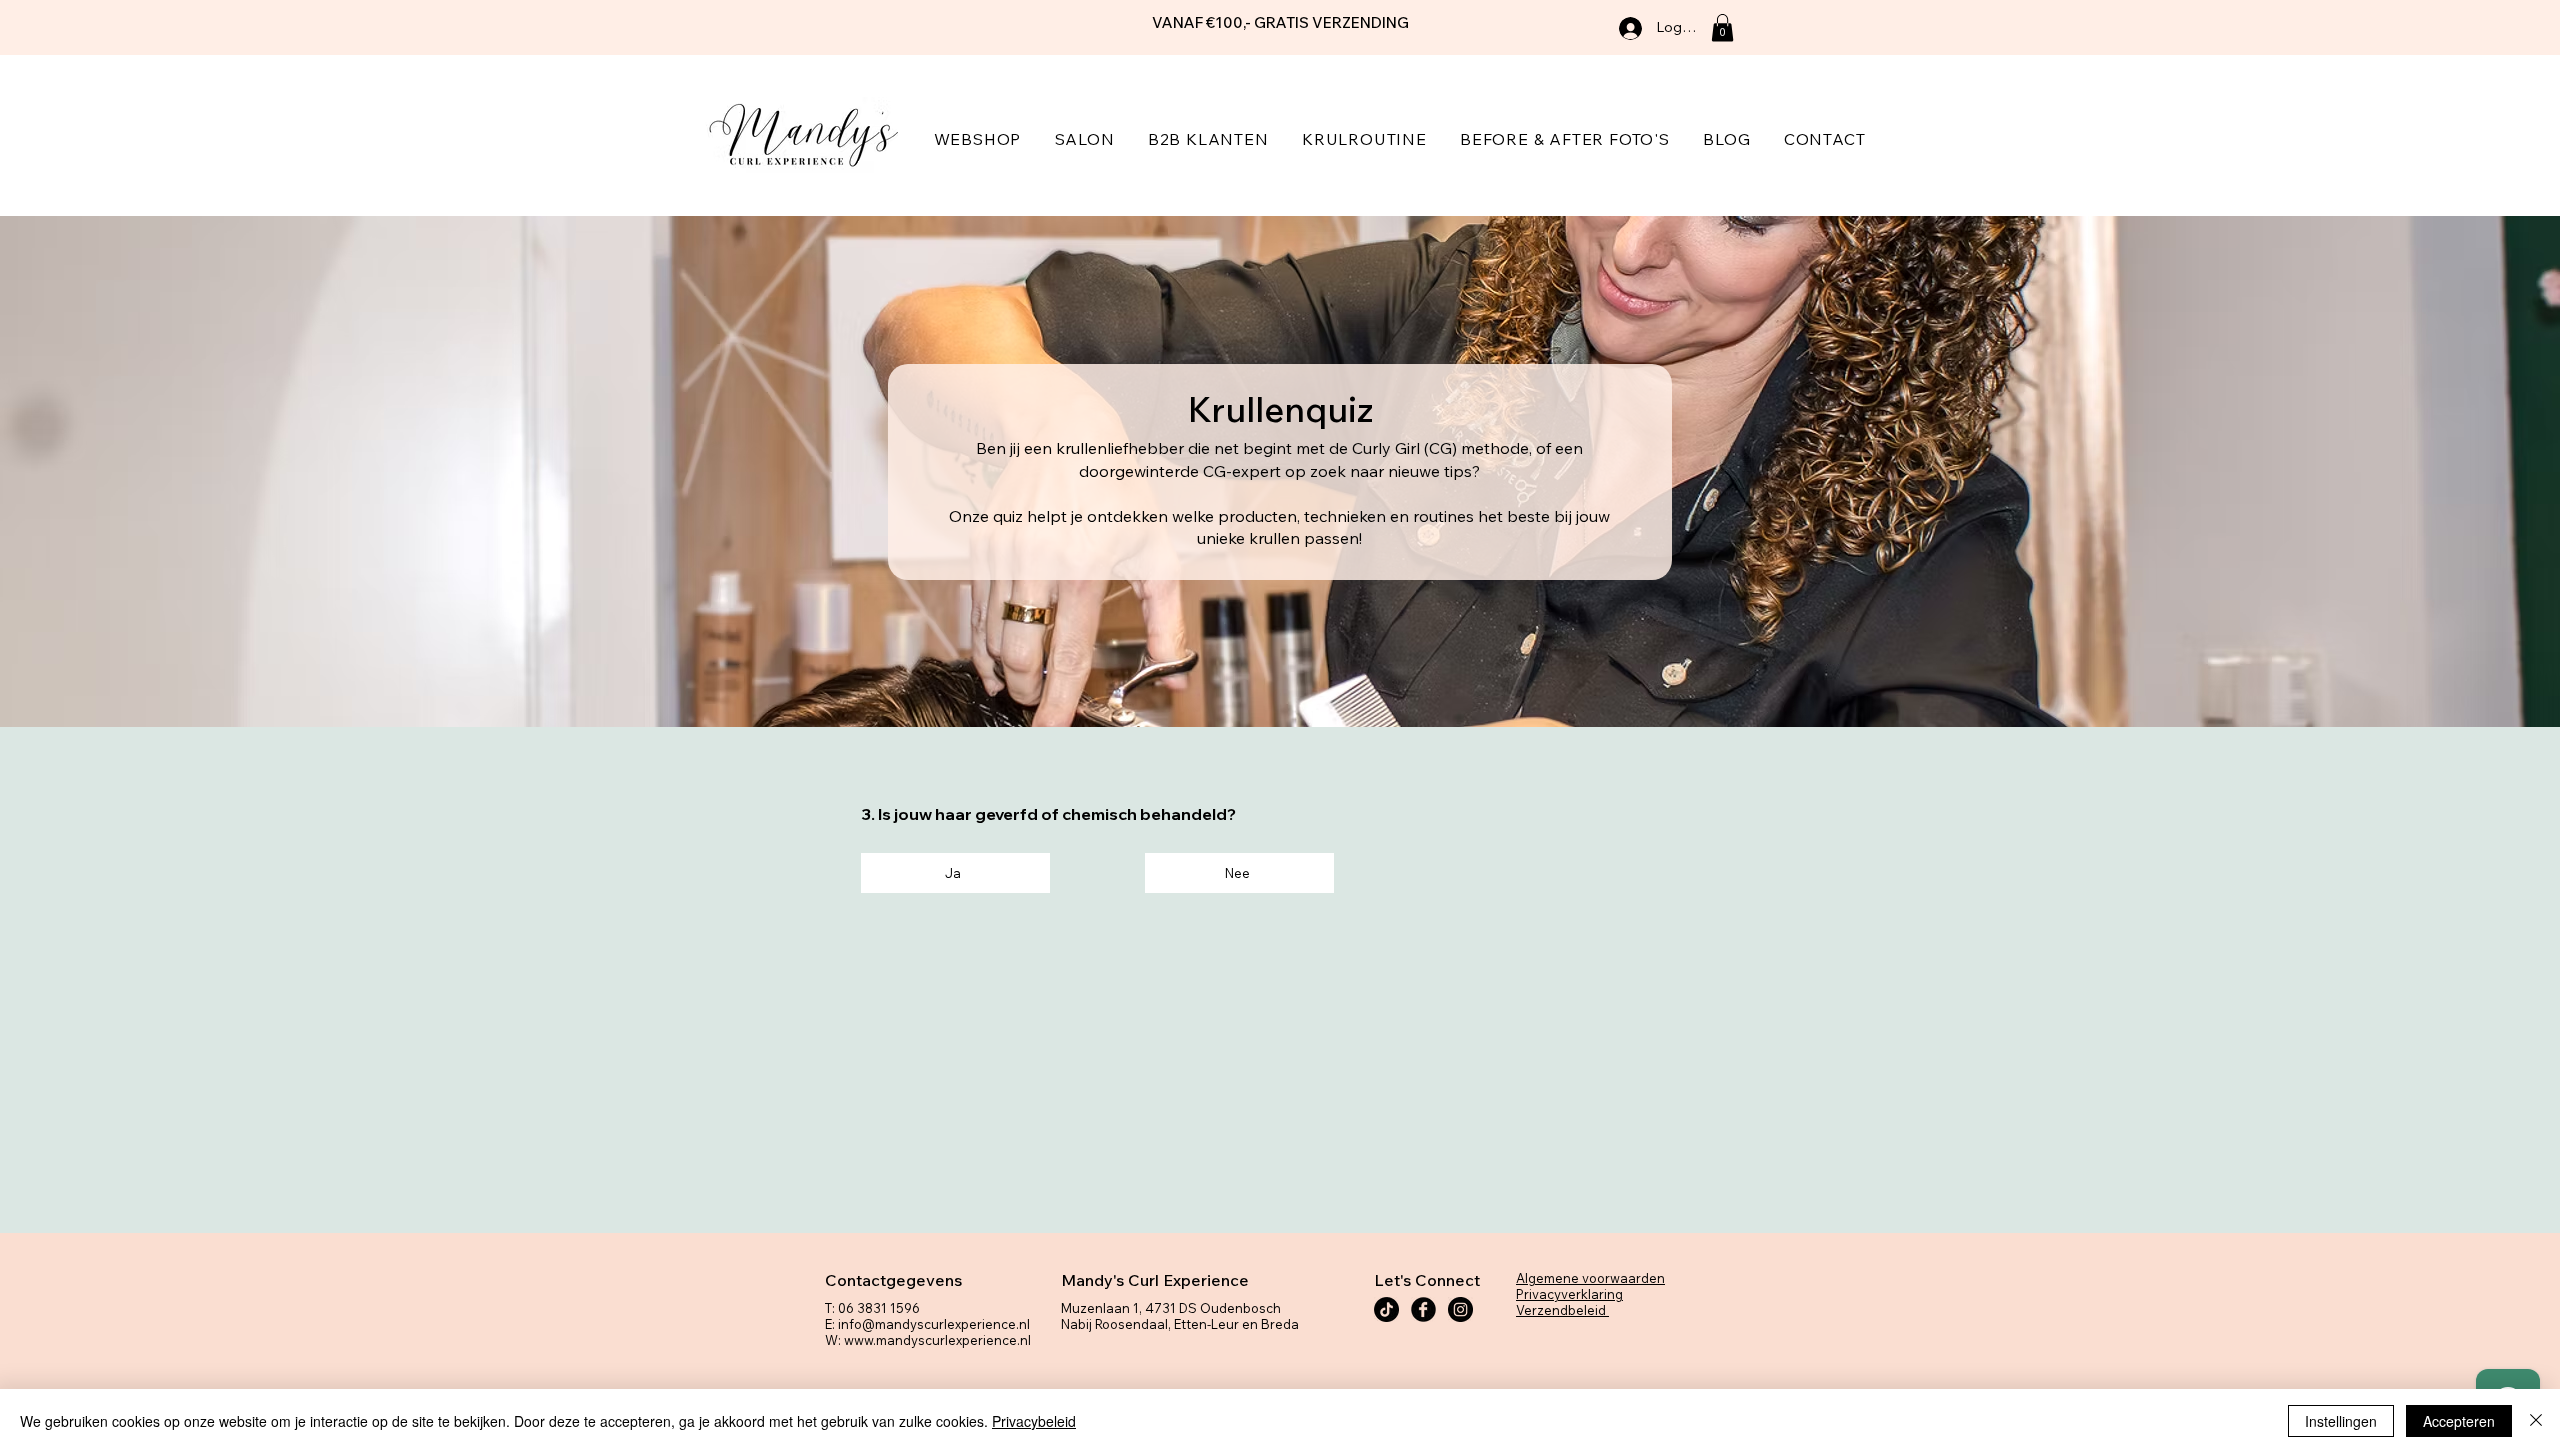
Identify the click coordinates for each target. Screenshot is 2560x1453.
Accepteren (2459, 1421)
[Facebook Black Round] (1423, 1309)
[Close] (2536, 1421)
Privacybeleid (1034, 1421)
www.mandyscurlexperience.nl (937, 1340)
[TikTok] (1386, 1309)
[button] (1722, 27)
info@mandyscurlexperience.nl (934, 1324)
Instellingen (2341, 1421)
